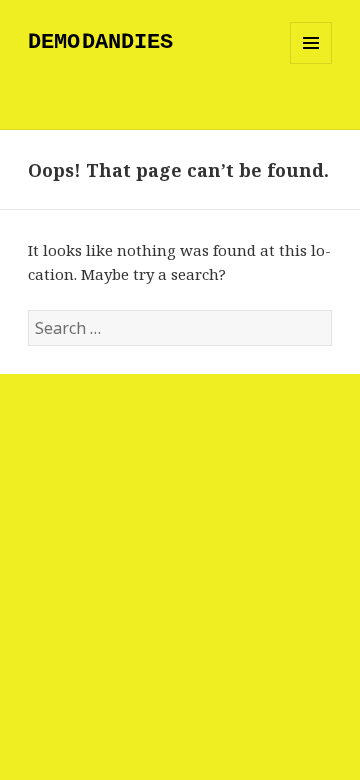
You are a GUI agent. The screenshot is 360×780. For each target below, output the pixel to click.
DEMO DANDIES (100, 42)
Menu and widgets (311, 63)
